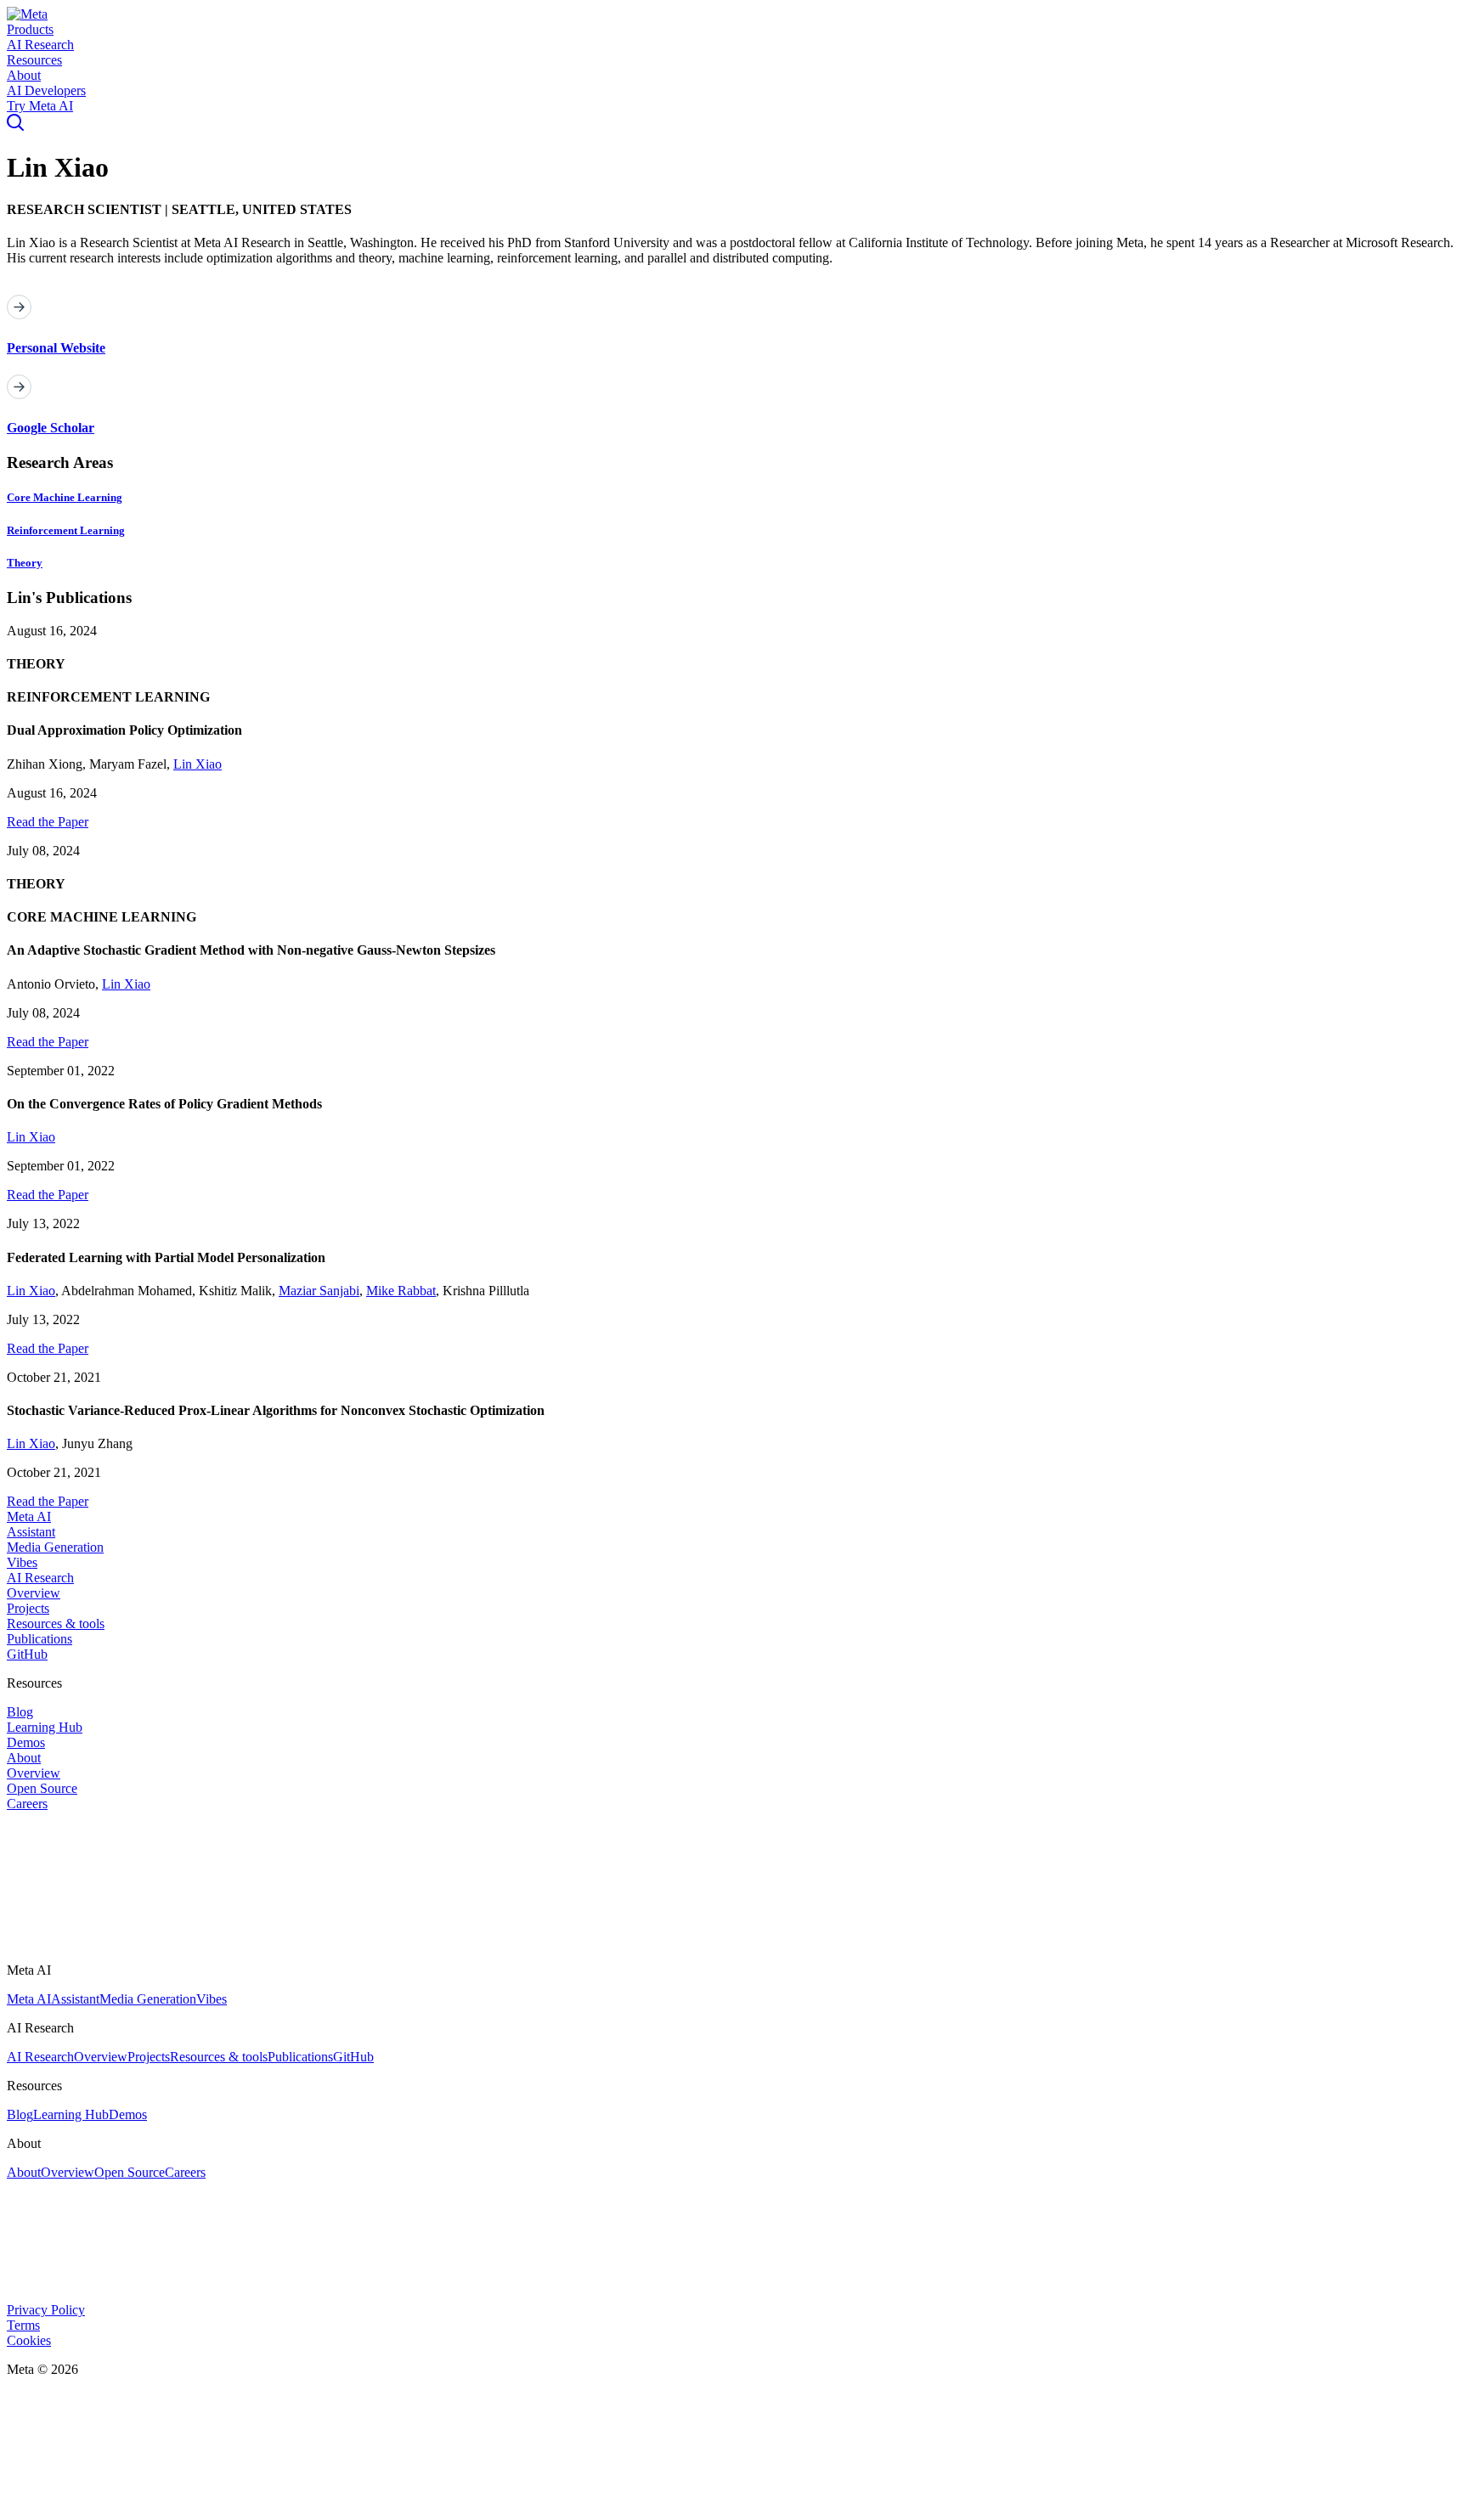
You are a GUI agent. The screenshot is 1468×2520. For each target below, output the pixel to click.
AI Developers (46, 90)
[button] (27, 14)
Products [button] (30, 29)
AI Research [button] (40, 45)
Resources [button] (34, 60)
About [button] (24, 75)
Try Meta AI (40, 106)
